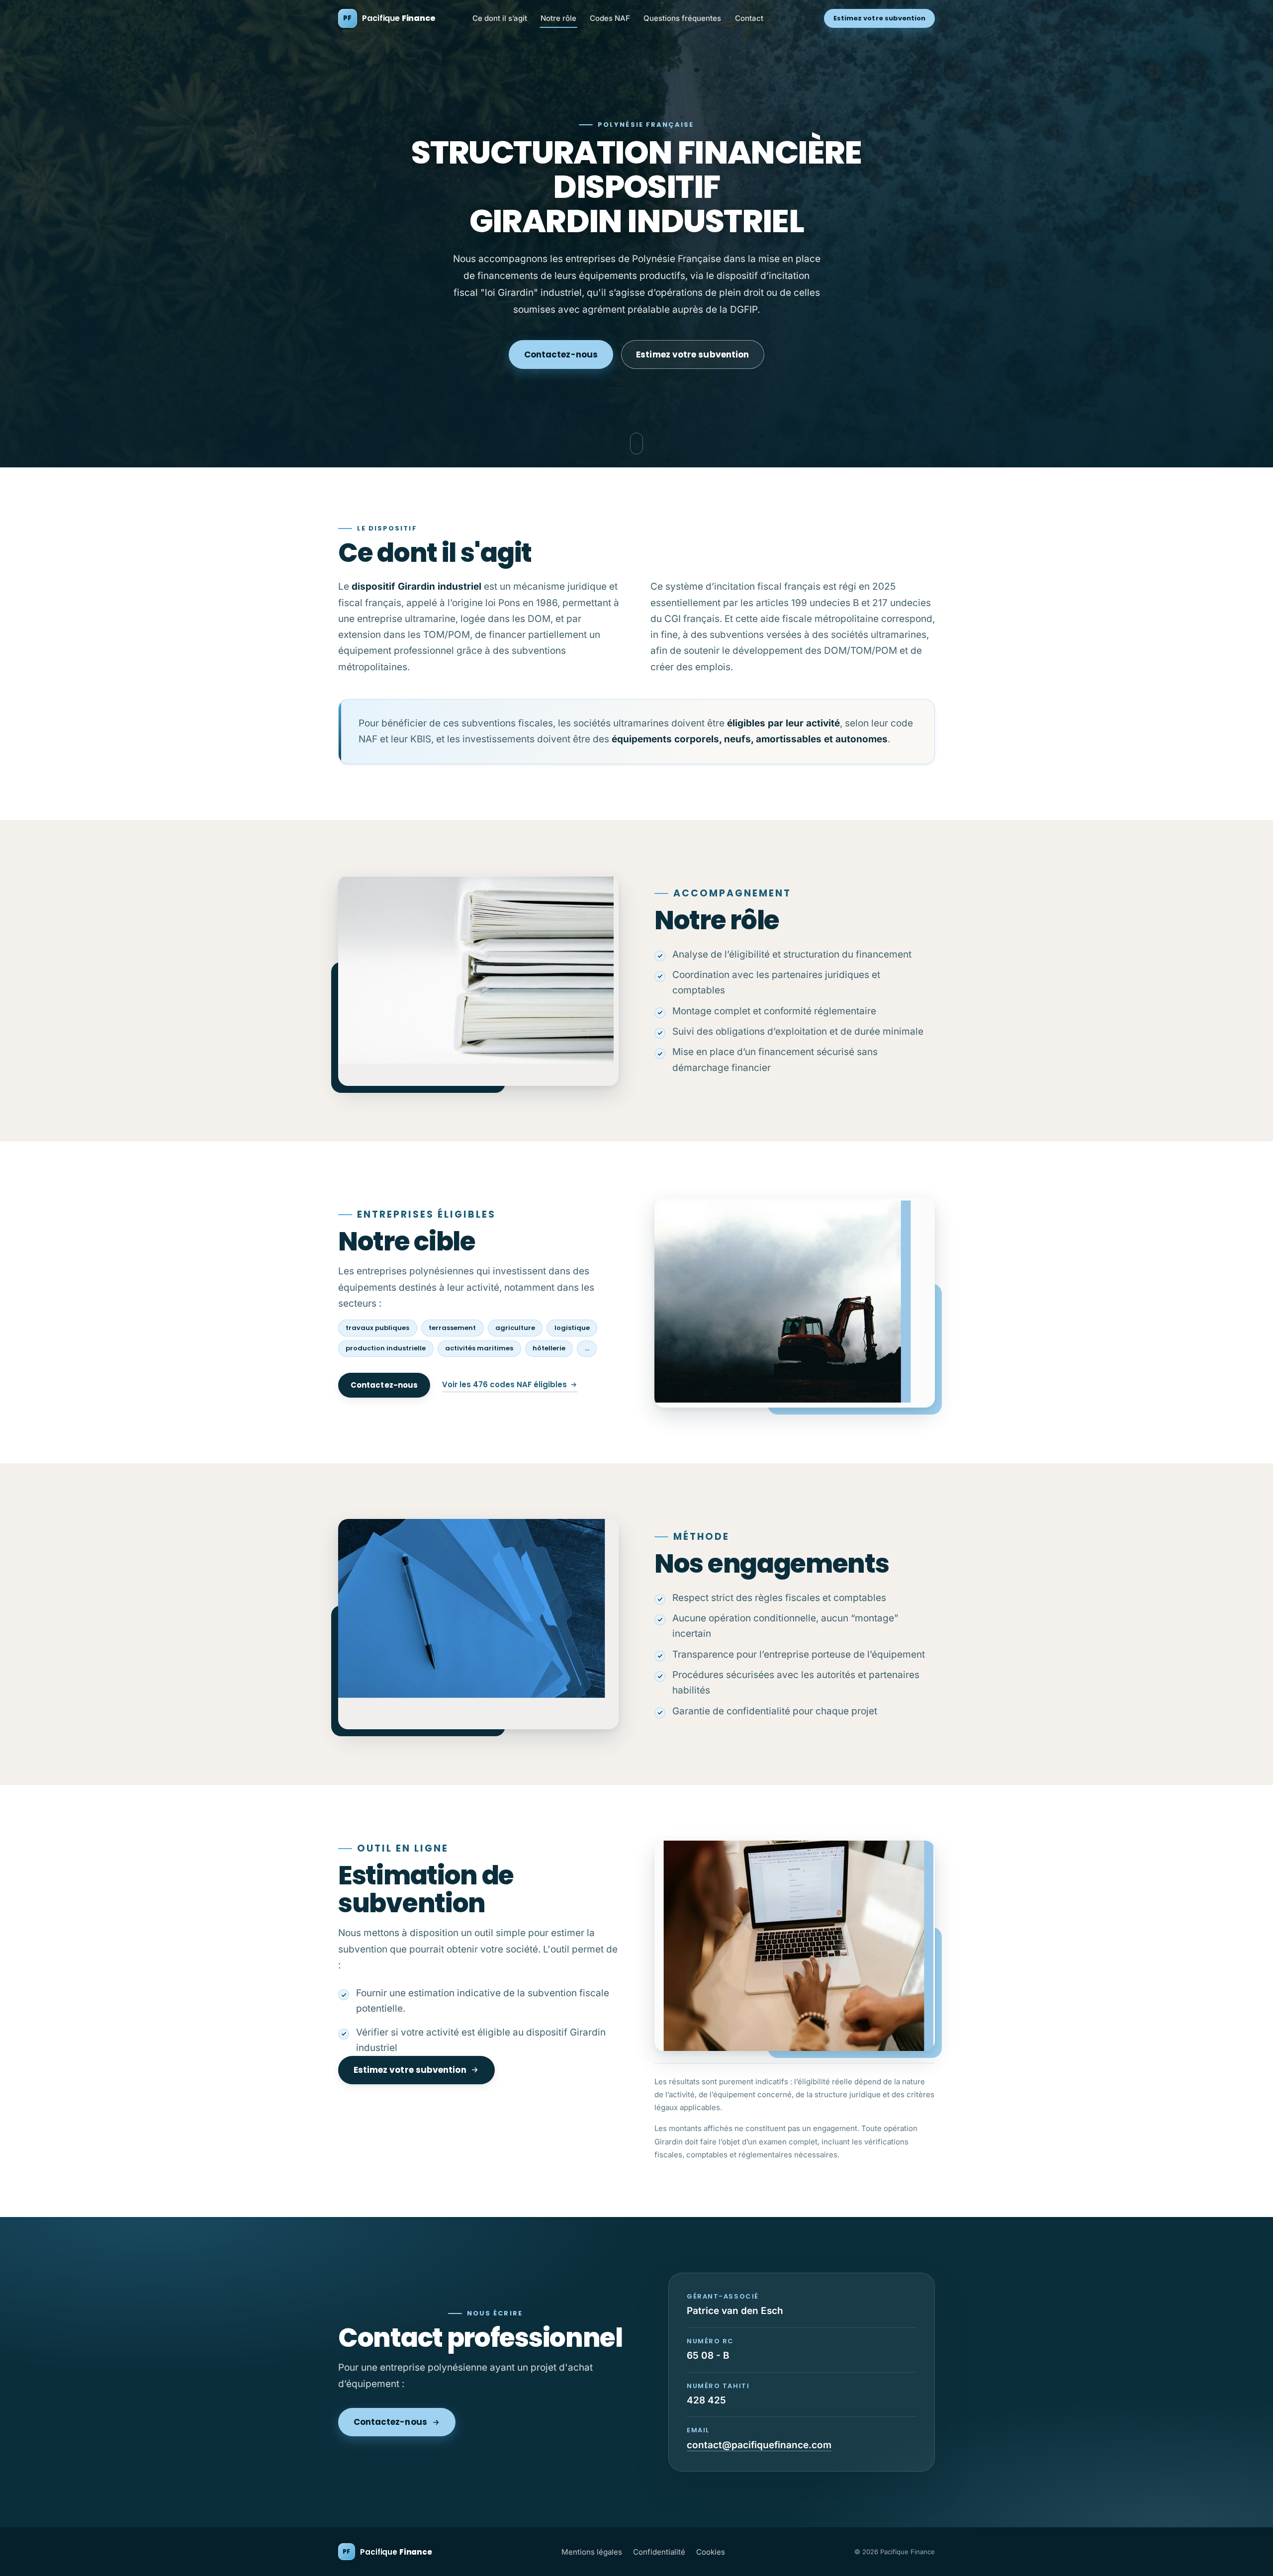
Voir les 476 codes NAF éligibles (504, 1384)
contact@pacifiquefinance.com (759, 2445)
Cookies (711, 2552)
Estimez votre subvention (880, 18)
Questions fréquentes (682, 18)
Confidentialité (659, 2552)
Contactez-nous (561, 355)
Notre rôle (558, 18)
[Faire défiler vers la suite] (636, 444)
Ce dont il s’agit (500, 18)
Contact (749, 18)
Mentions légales (592, 2552)
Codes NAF (610, 18)
